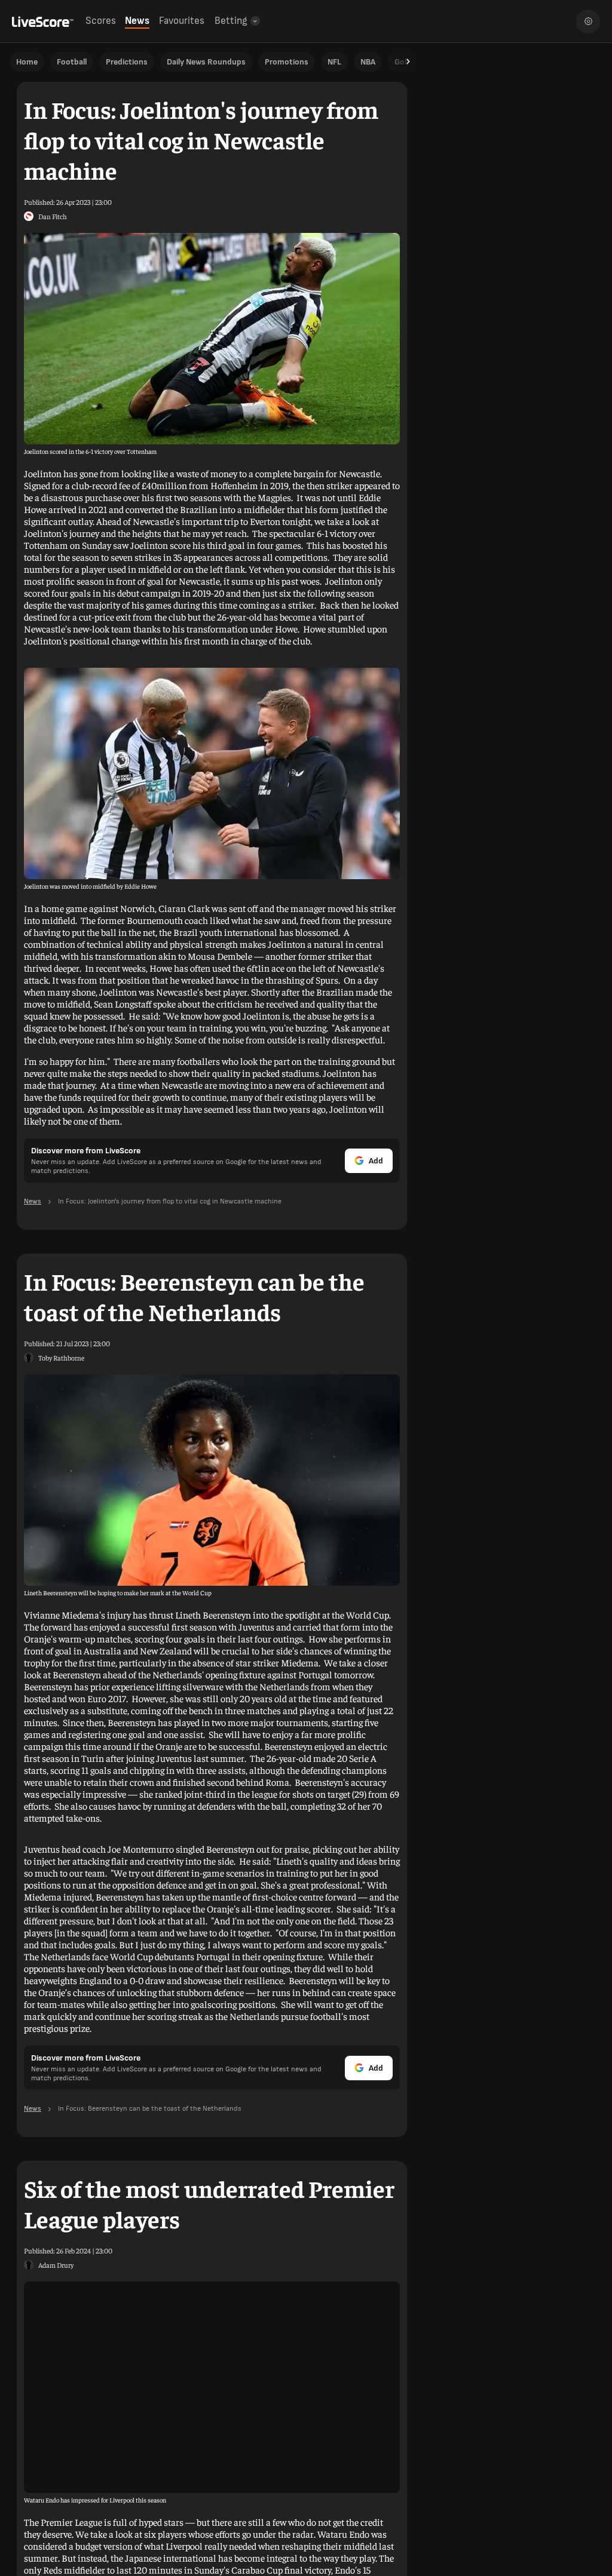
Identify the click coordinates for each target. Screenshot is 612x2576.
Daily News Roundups (206, 62)
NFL (334, 62)
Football (72, 62)
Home (27, 62)
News (137, 21)
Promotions (287, 62)
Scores (101, 21)
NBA (368, 62)
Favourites (182, 21)
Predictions (127, 62)
